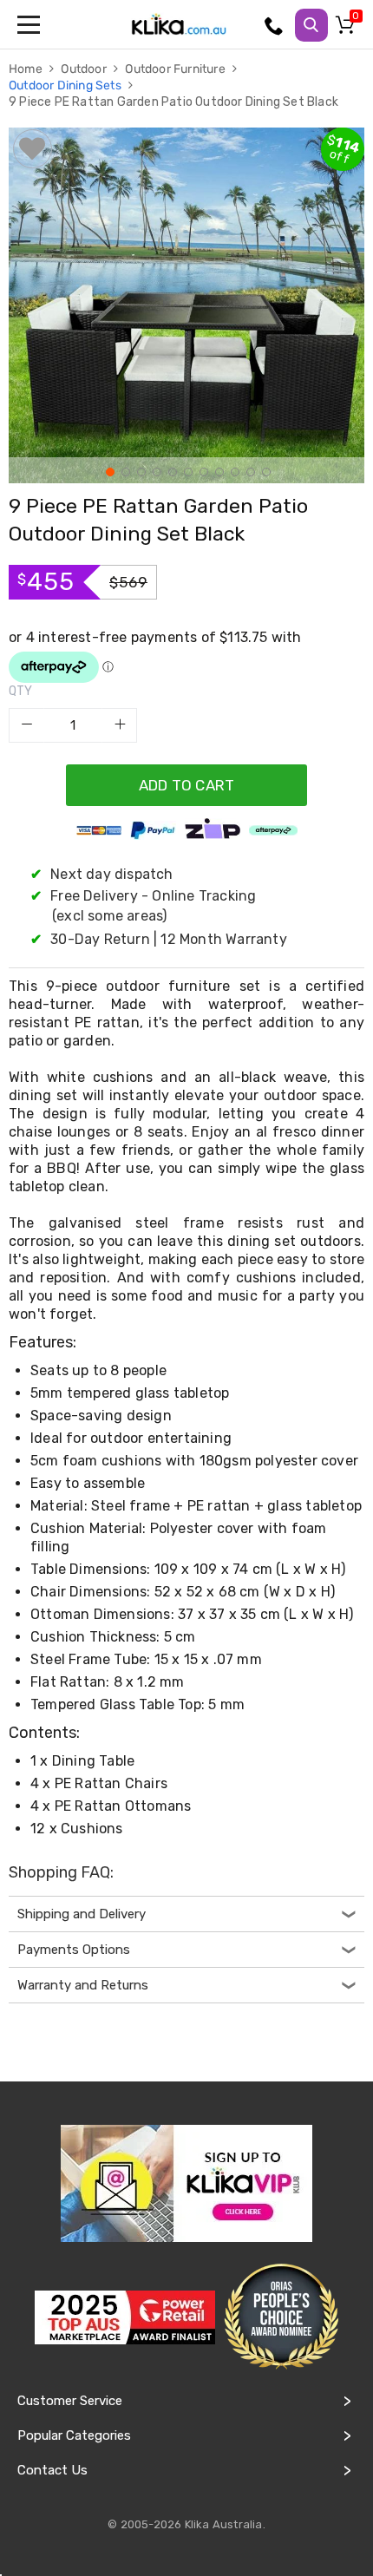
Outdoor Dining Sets (66, 85)
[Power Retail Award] (125, 2317)
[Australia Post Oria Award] (281, 2317)
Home (27, 69)
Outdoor (85, 69)
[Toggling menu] (30, 24)
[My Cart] (348, 29)
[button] (108, 470)
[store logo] (179, 24)
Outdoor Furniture (177, 69)
